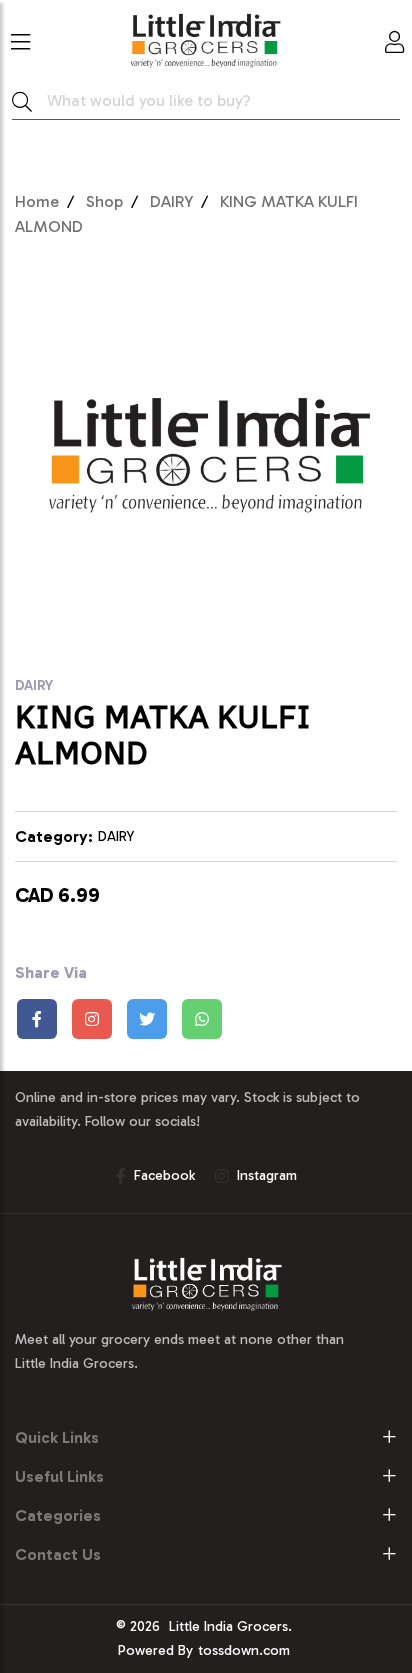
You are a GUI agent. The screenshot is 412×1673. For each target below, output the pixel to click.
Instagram (267, 1175)
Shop (104, 201)
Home (37, 201)
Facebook (164, 1175)
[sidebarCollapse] (20, 38)
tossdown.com (244, 1650)
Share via (51, 972)
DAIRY (171, 201)
